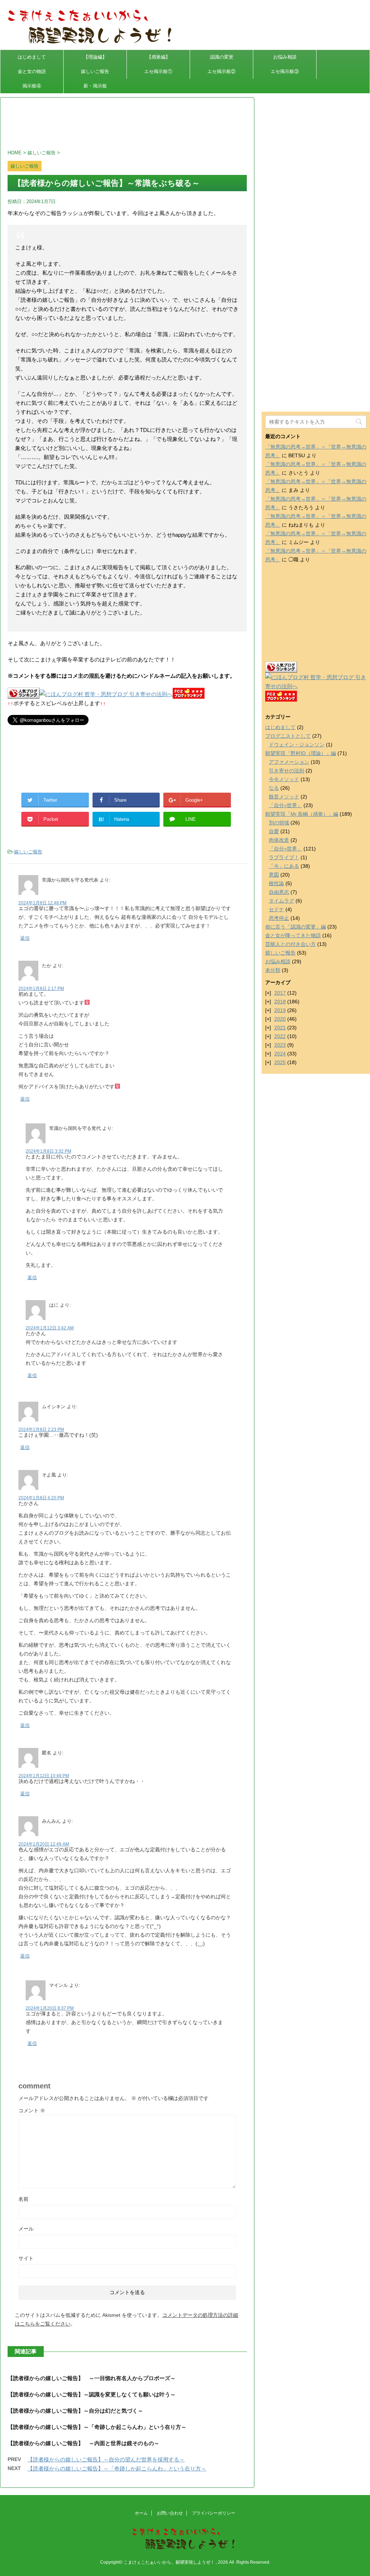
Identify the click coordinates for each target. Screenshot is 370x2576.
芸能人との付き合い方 (291, 944)
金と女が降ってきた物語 (293, 935)
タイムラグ (281, 901)
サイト (26, 2258)
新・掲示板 (95, 86)
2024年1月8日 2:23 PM (41, 1430)
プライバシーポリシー (214, 2513)
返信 (25, 938)
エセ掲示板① (158, 71)
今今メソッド (284, 779)
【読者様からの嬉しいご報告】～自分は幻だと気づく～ (75, 2411)
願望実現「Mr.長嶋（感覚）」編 (302, 814)
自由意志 (279, 892)
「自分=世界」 (285, 805)
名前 (23, 2199)
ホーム (141, 2513)
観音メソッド (284, 797)
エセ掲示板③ (285, 71)
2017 (280, 993)
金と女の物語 (32, 71)
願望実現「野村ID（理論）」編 (301, 753)
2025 (280, 1062)
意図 (274, 875)
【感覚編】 (158, 57)
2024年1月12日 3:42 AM (50, 1328)
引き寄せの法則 (287, 771)
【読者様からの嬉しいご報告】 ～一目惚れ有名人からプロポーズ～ (92, 2378)
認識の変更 (222, 57)
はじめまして (32, 57)
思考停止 (279, 918)
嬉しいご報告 (95, 71)
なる (274, 788)
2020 (280, 1019)
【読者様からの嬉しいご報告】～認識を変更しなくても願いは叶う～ (92, 2394)
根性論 (276, 883)
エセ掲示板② (221, 71)
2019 (280, 1010)
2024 (280, 1054)
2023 (280, 1045)
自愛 (274, 831)
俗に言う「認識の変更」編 (296, 927)
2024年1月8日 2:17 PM (41, 989)
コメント (32, 2110)
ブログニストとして (288, 736)
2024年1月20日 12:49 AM (44, 1844)
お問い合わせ (170, 2513)
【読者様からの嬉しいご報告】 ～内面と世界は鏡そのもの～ (83, 2443)
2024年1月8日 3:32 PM (48, 1151)
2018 (280, 1002)
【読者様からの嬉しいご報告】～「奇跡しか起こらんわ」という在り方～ (97, 2427)
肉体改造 (279, 840)
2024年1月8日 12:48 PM (42, 903)
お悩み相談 (285, 57)
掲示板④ (32, 86)
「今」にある (284, 866)
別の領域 (279, 823)
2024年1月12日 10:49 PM (44, 1776)
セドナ (276, 909)
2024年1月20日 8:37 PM (50, 2008)
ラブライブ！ (284, 857)
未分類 (273, 970)
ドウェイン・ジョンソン (297, 745)
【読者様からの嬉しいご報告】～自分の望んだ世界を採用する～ (106, 2459)
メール (26, 2229)
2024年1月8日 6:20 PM (41, 1498)
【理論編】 (95, 57)
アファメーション (289, 762)
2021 (280, 1028)
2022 (280, 1036)
